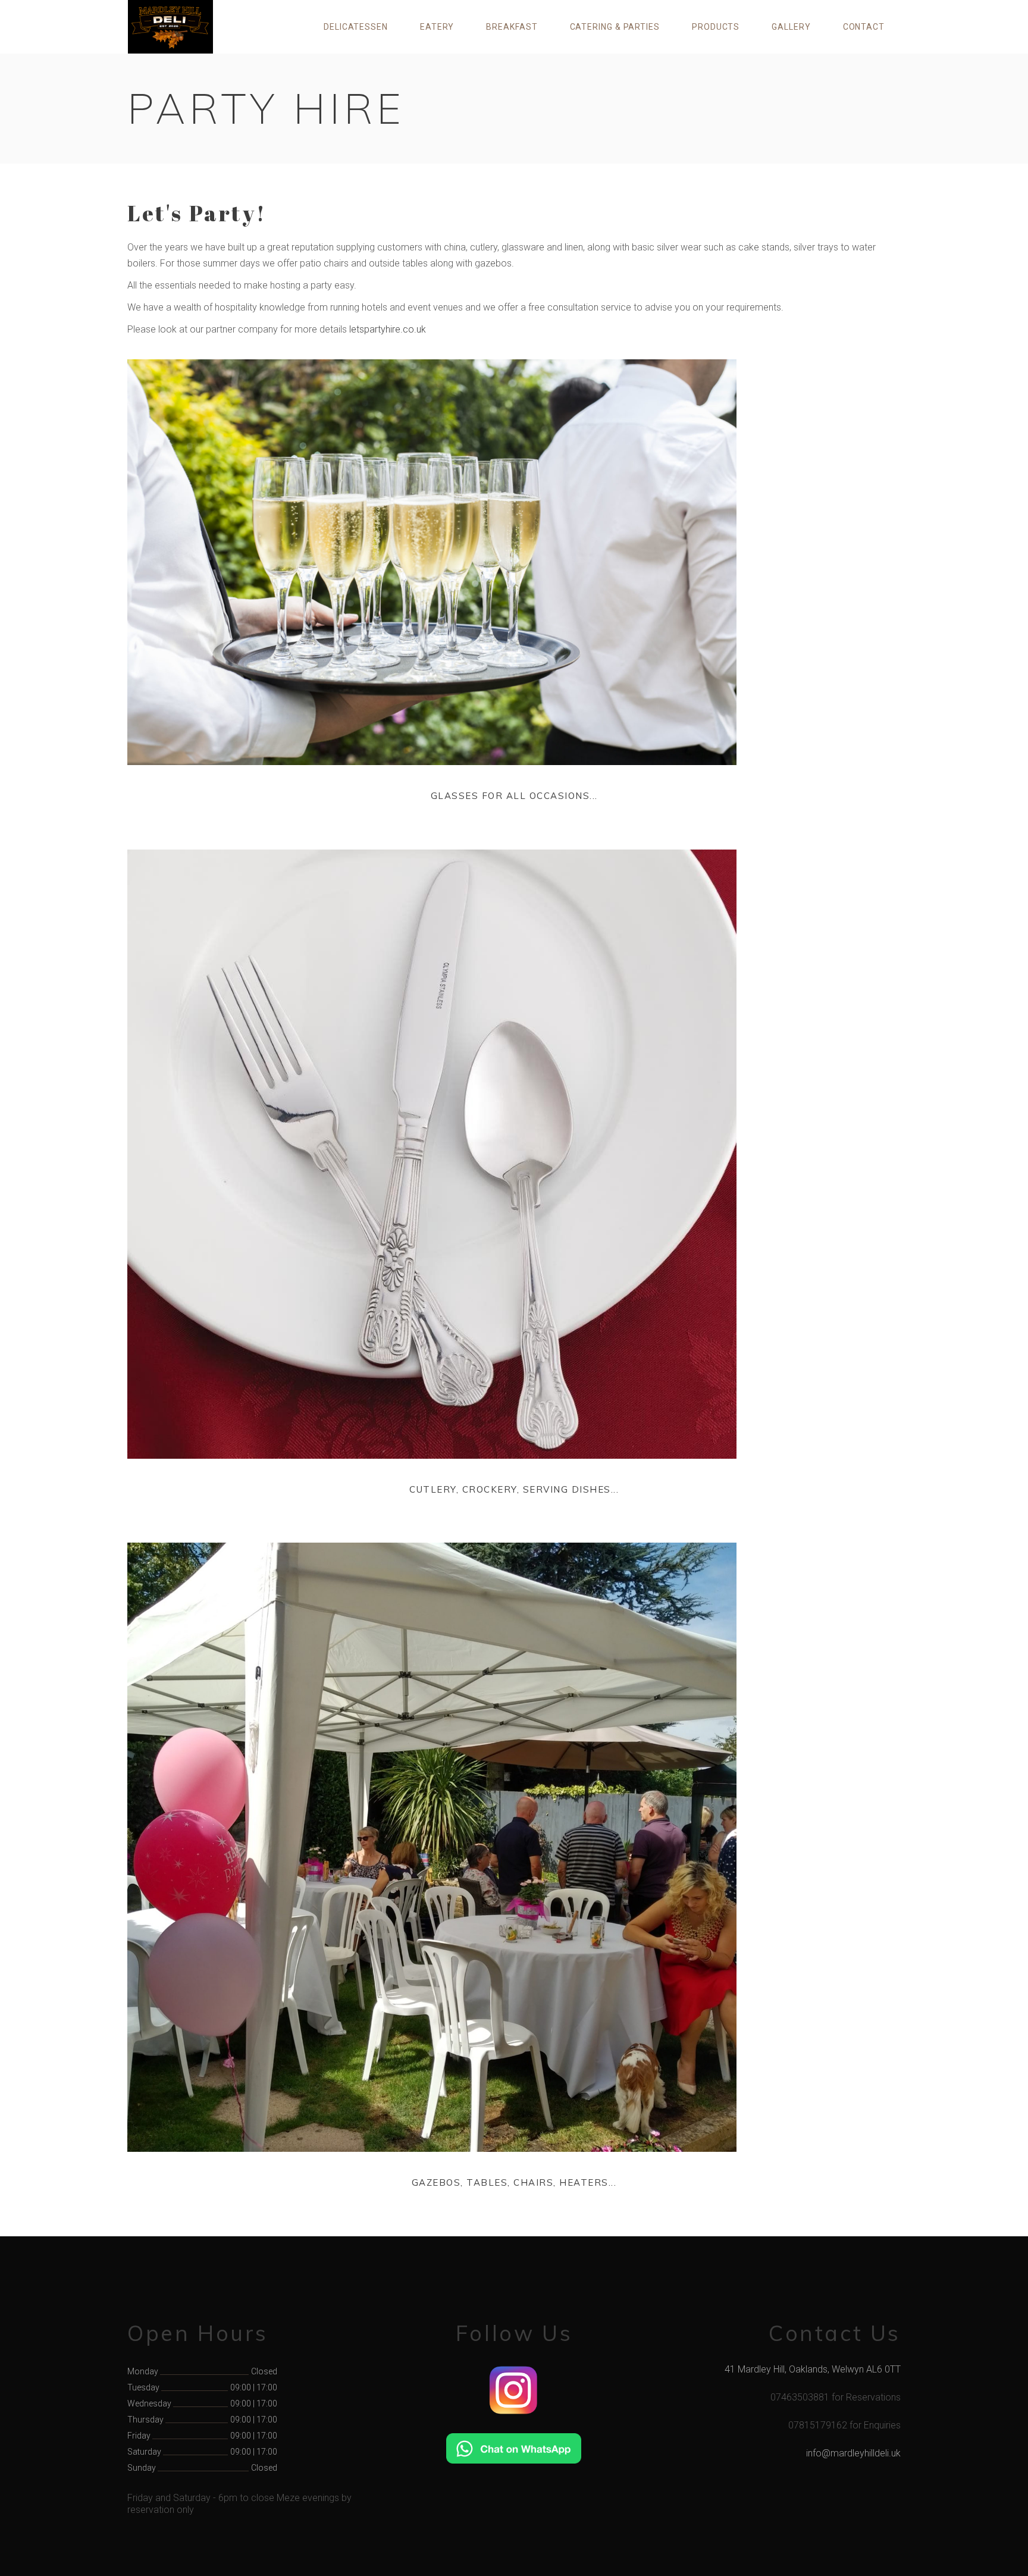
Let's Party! (197, 213)
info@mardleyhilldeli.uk (853, 2453)
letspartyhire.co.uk (388, 329)
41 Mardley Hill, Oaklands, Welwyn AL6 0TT (813, 2369)
